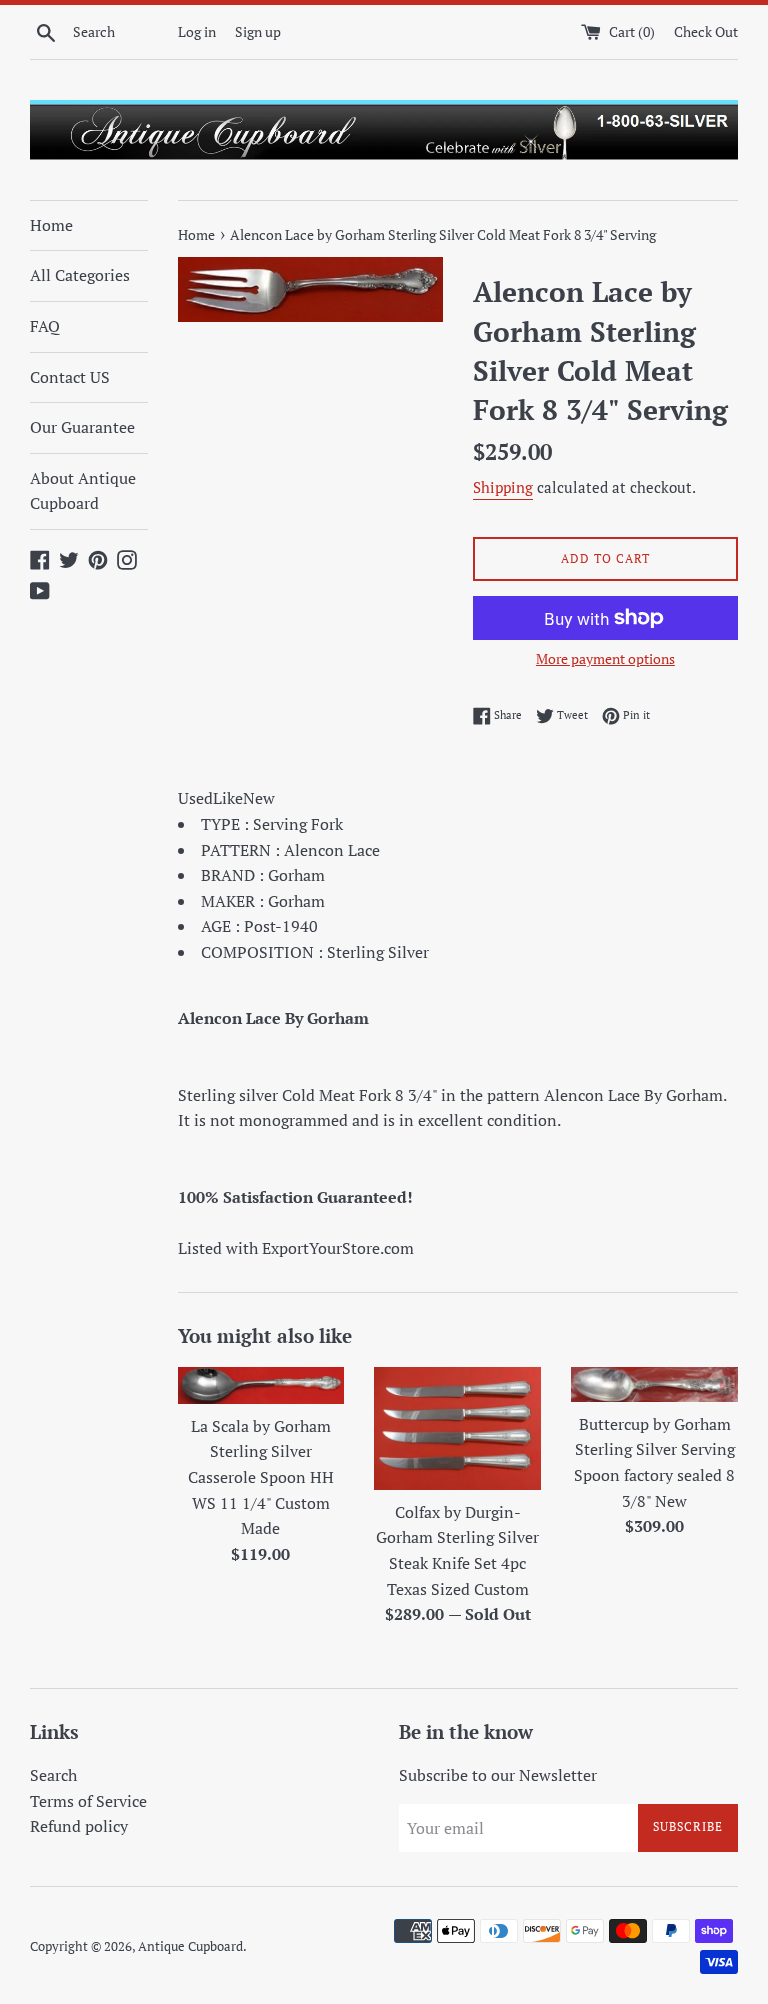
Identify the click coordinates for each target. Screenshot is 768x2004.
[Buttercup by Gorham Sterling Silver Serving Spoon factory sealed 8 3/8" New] (654, 1384)
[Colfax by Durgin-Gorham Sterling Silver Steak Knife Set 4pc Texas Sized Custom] (457, 1428)
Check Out (706, 31)
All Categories (80, 275)
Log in (197, 31)
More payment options (605, 658)
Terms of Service (88, 1801)
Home (51, 225)
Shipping (503, 487)
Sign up (258, 31)
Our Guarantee (82, 427)
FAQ (45, 326)
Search (53, 1775)
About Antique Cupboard (83, 491)
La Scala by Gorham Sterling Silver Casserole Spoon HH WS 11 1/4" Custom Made (261, 1477)
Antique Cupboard (190, 1946)
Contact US (70, 377)
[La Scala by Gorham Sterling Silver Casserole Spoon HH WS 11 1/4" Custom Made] (261, 1385)
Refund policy (79, 1826)
